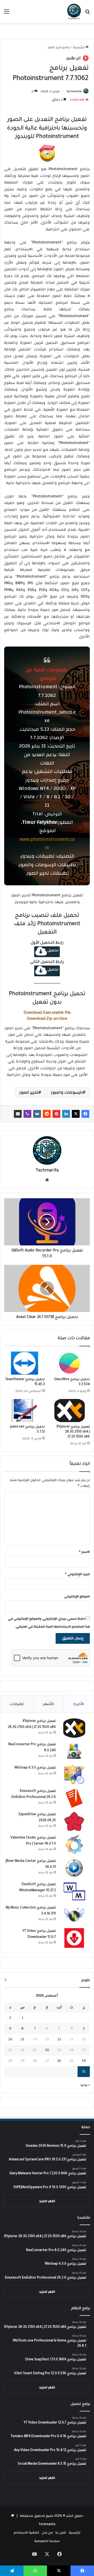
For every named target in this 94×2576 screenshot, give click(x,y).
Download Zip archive (47, 1019)
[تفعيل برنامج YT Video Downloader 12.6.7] (74, 1938)
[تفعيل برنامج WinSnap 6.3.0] (74, 1775)
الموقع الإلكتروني (77, 1596)
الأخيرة (79, 1704)
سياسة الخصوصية (47, 2541)
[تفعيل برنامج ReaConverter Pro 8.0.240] (74, 1751)
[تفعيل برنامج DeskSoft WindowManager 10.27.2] (74, 1891)
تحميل (53, 951)
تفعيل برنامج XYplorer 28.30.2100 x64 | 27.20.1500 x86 (73, 1432)
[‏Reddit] (47, 1114)
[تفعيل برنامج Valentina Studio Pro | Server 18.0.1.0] (74, 1845)
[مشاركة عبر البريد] (18, 1114)
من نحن (47, 2532)
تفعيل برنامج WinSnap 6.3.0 (35, 1768)
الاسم (84, 1552)
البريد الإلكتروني (77, 1574)
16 (10, 2039)
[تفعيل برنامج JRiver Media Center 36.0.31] (74, 1868)
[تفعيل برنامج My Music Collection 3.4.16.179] (74, 1915)
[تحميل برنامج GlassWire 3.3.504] (69, 1363)
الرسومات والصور (67, 1092)
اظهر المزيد (47, 2201)
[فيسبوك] (85, 1114)
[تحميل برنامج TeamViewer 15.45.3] (25, 1363)
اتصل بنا (61, 2532)
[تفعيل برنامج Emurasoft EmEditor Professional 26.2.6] (74, 1798)
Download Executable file (47, 1013)
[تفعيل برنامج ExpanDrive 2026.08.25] (74, 1821)
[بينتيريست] (56, 1114)
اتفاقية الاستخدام (26, 2532)
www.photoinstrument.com (47, 844)
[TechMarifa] (74, 12)
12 (59, 2039)
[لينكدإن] (66, 1114)
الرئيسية (79, 47)
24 (84, 2061)
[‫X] (76, 1114)
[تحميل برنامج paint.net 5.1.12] (25, 1411)
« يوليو (85, 2085)
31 (84, 2071)
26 (59, 2061)
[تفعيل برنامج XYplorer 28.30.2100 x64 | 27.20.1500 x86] (69, 1411)
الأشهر (49, 1704)
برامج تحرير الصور (59, 47)
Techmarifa (74, 91)
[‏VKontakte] (37, 1114)
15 (22, 2039)
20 (47, 2050)
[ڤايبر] (27, 1114)
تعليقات (17, 1704)
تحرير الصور (29, 1092)
